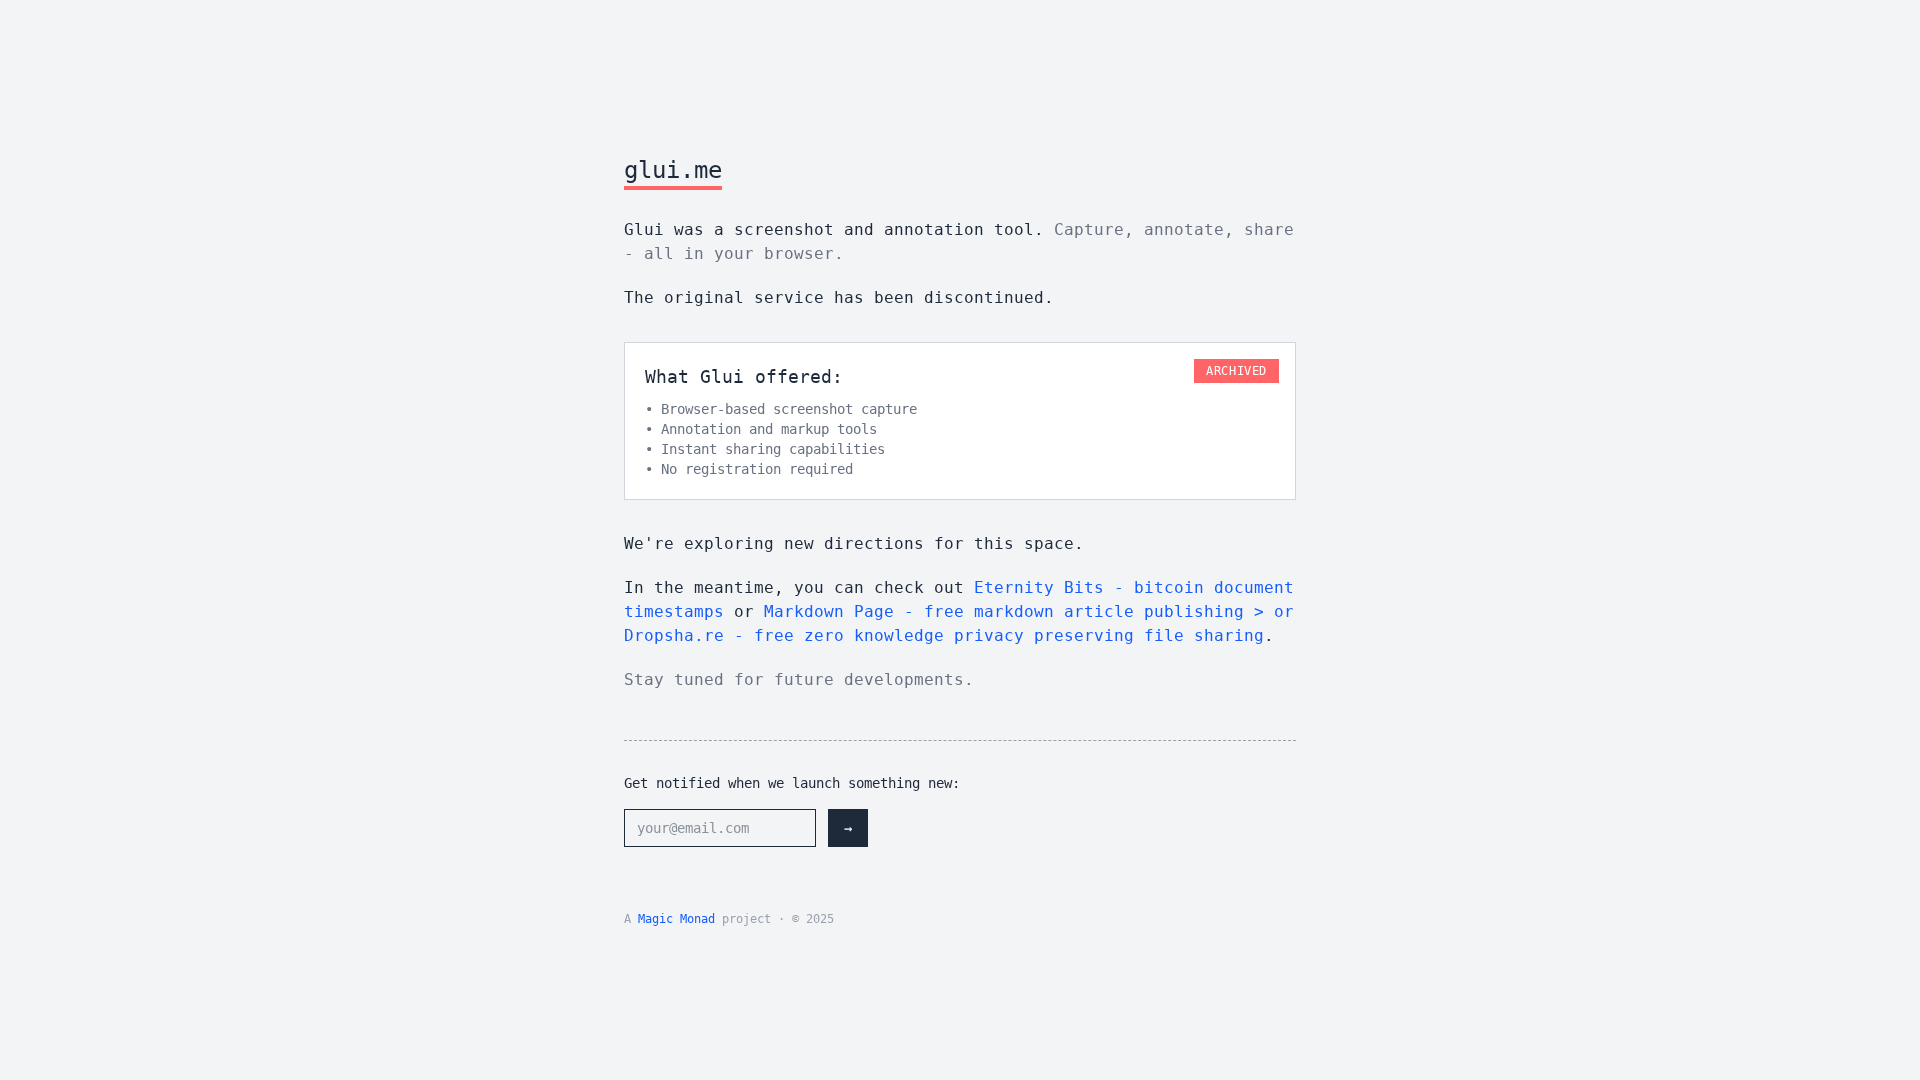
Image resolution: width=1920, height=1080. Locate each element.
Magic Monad (676, 919)
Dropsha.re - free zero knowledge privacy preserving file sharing (944, 635)
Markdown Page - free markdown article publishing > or (1029, 611)
